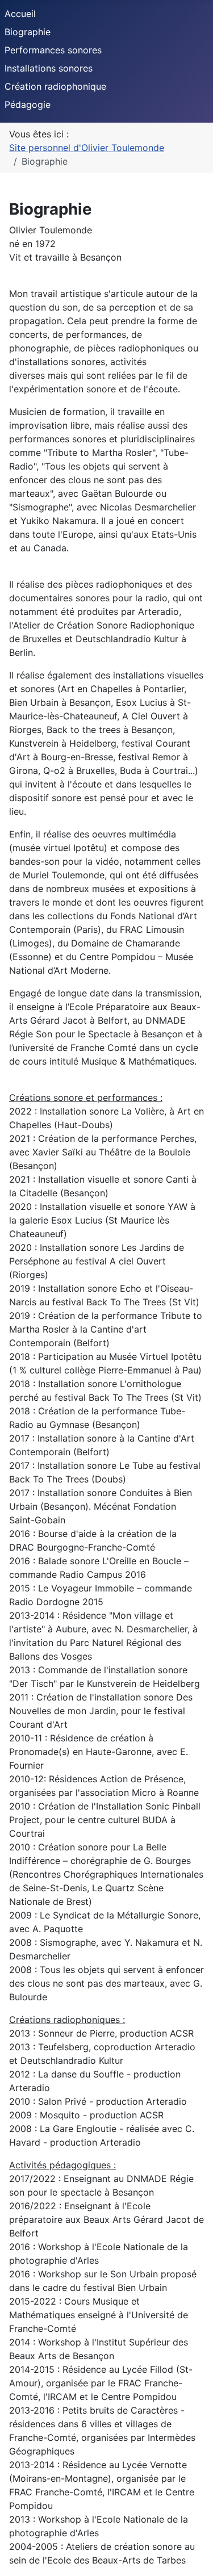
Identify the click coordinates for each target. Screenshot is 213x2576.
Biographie (28, 32)
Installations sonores (49, 68)
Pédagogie (28, 104)
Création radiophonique (55, 86)
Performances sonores (53, 50)
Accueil (20, 14)
